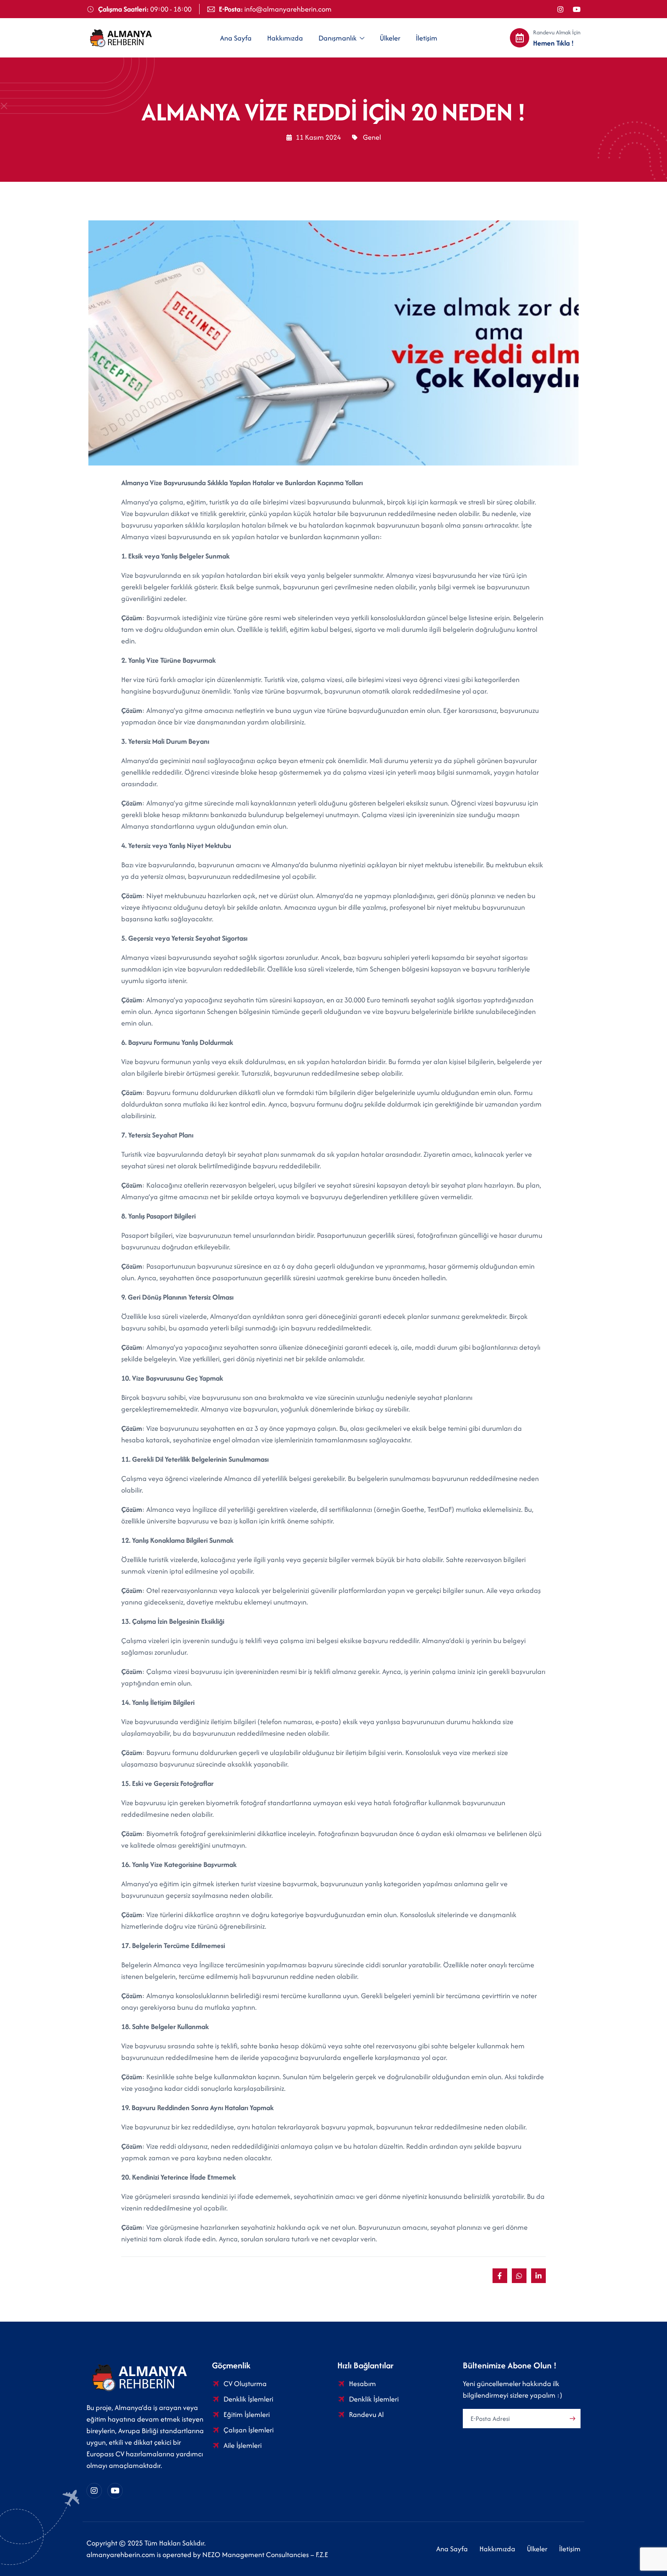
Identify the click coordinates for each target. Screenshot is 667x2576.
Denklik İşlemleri (248, 2399)
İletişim (427, 38)
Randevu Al (366, 2414)
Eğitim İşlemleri (247, 2414)
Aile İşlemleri (243, 2445)
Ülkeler (390, 38)
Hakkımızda (285, 38)
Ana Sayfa (236, 38)
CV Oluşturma (245, 2384)
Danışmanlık (338, 38)
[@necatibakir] (577, 9)
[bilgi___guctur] (560, 9)
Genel (372, 137)
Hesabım (362, 2384)
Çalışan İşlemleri (249, 2430)
